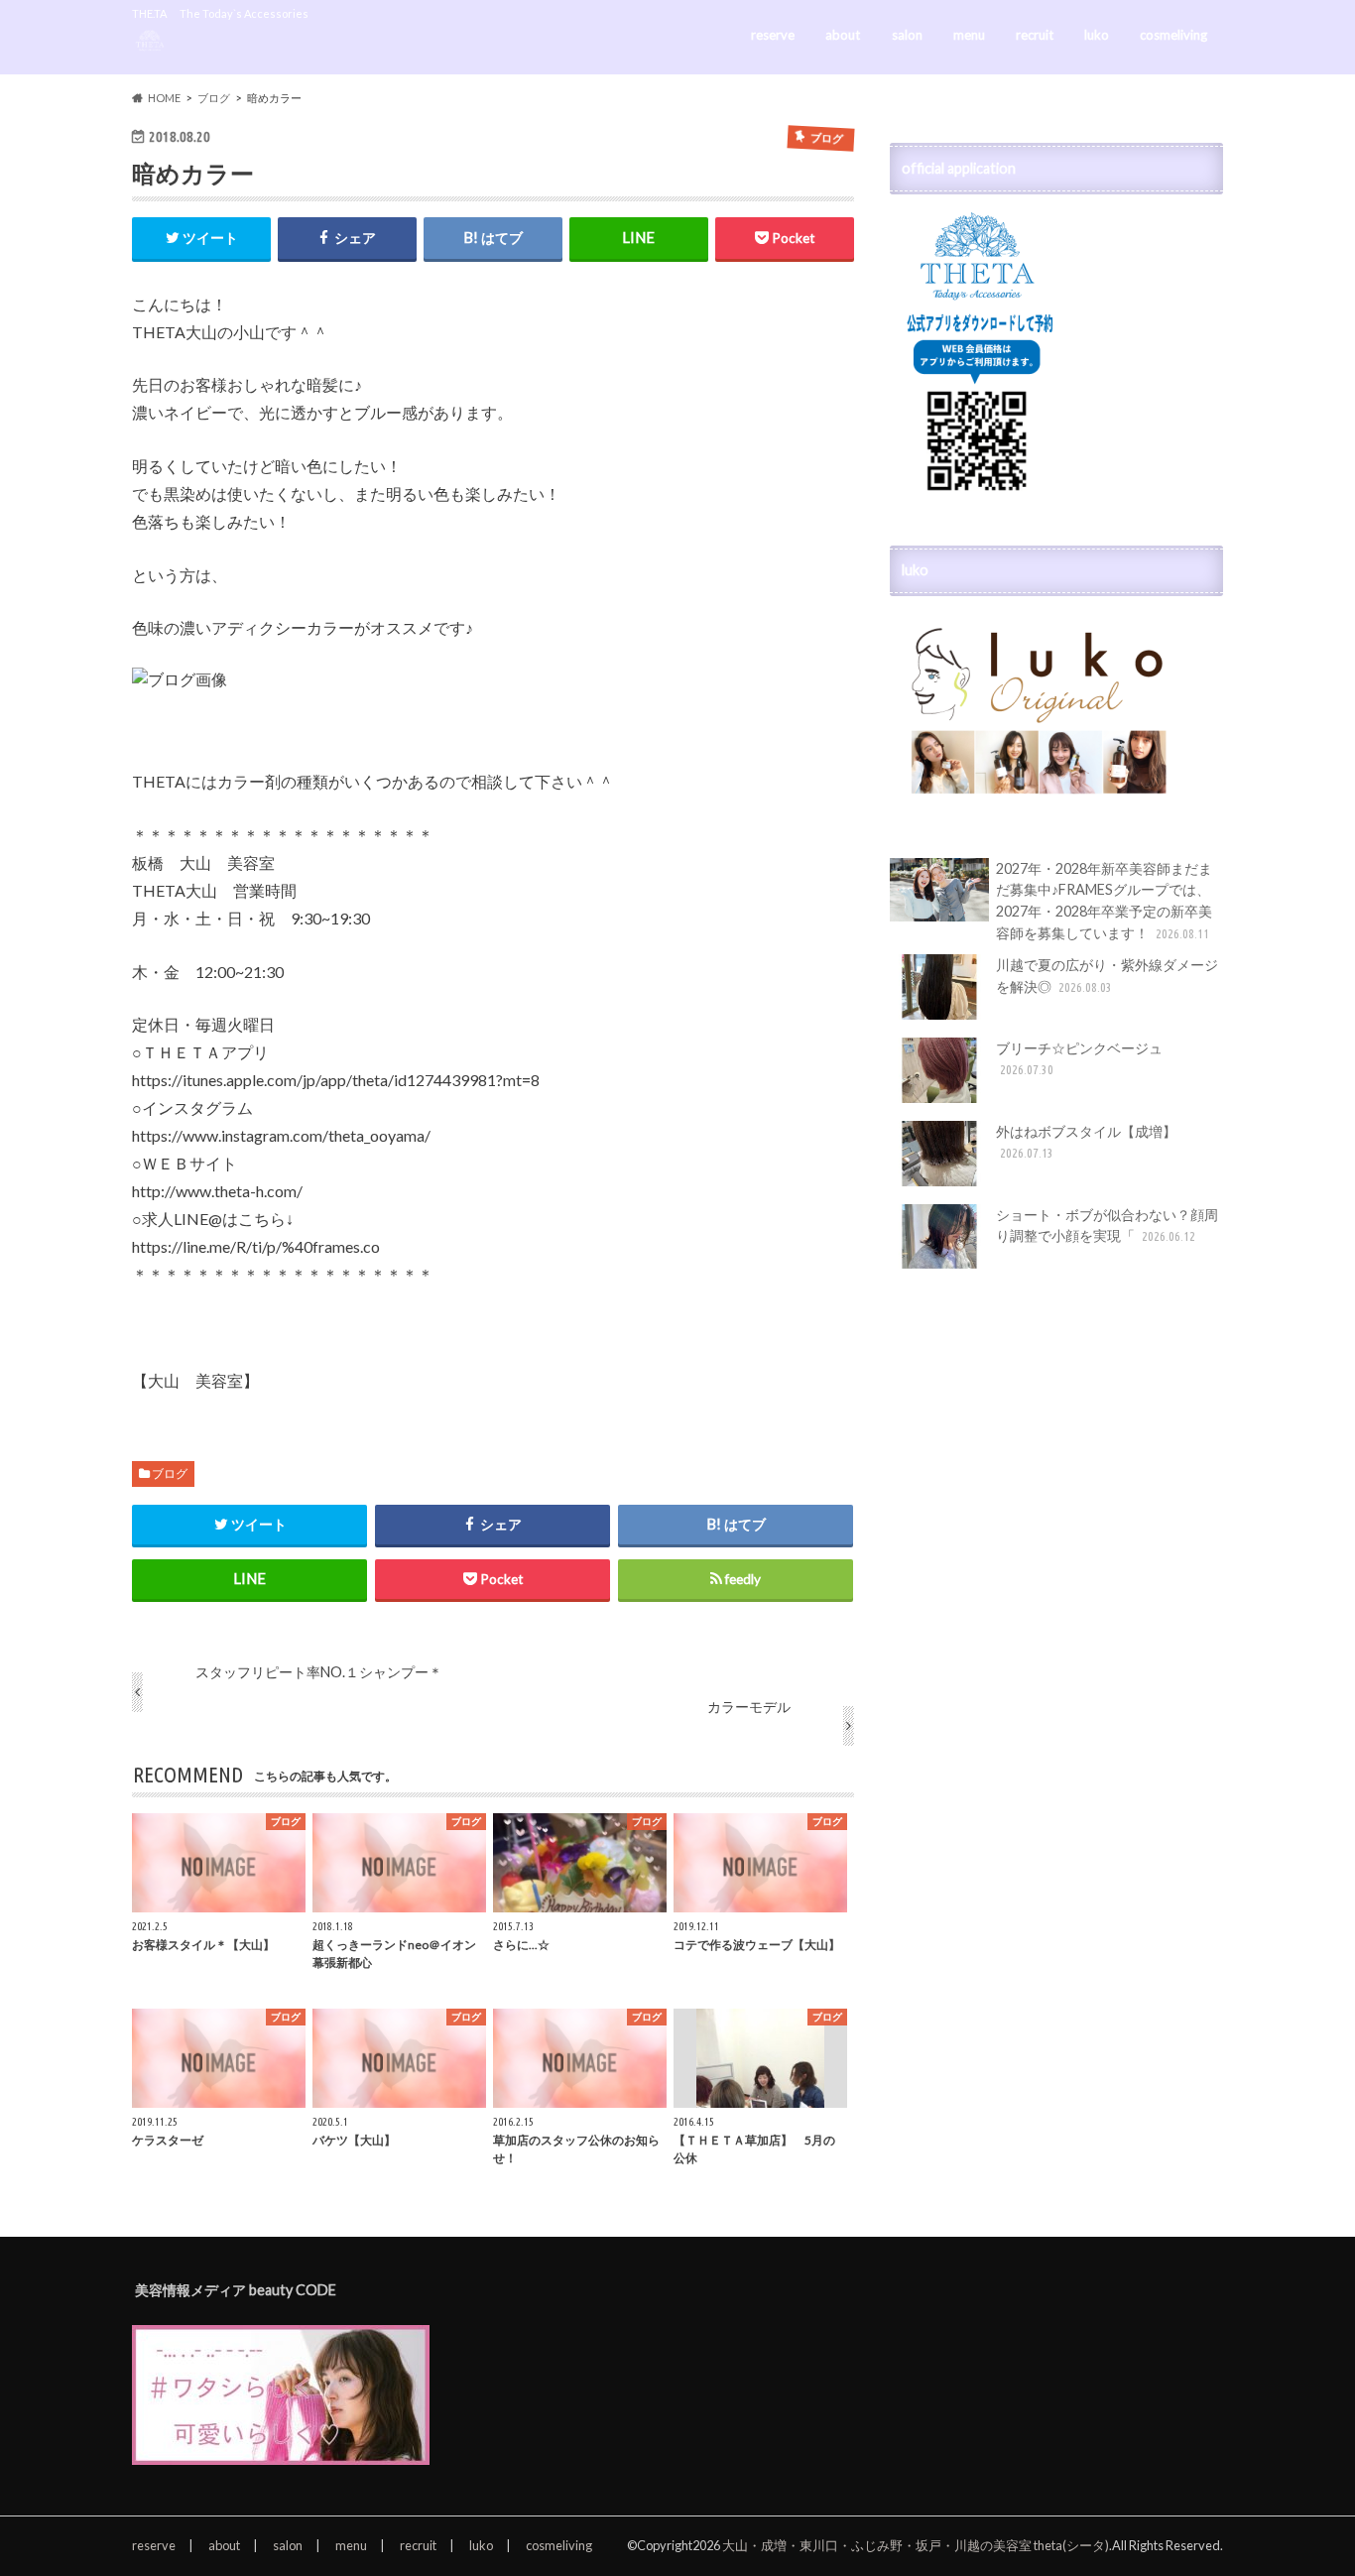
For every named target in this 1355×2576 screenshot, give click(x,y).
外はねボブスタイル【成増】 (1086, 1142)
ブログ (170, 1473)
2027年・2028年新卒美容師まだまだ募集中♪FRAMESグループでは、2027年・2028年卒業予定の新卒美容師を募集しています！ (1104, 901)
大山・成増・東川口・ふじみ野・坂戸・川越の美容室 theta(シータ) (916, 2545)
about (843, 35)
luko (1097, 35)
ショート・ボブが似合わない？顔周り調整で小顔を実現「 (1107, 1226)
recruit (1035, 35)
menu (969, 35)
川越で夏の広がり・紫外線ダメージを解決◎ (1107, 976)
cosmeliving (1173, 35)
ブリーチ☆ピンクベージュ (1079, 1058)
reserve (773, 35)
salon (907, 35)
